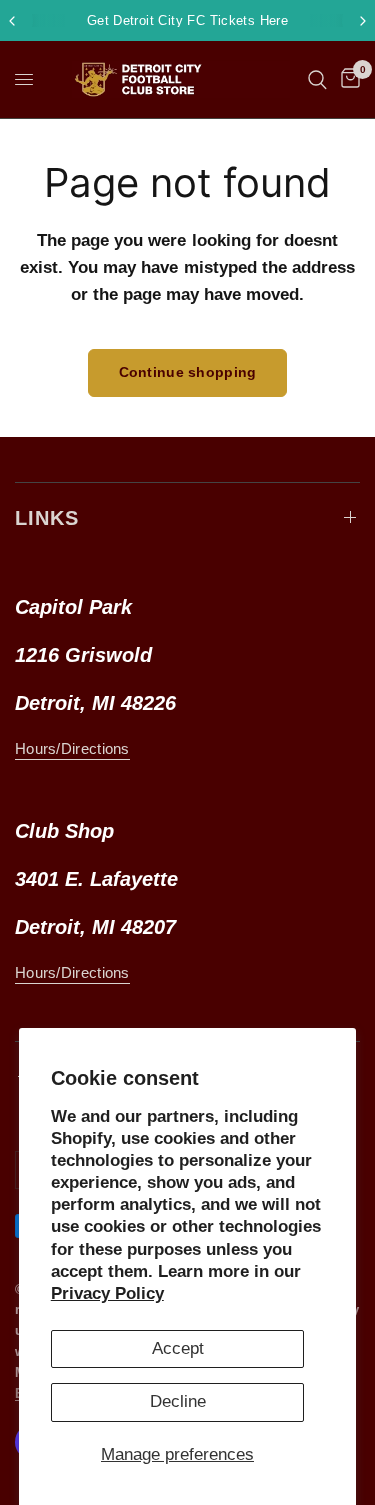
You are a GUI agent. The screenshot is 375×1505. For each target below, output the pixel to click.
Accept (178, 1348)
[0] (347, 79)
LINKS (47, 518)
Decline (178, 1401)
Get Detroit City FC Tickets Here (187, 20)
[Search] (317, 79)
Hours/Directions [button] (72, 748)
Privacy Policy (107, 1293)
